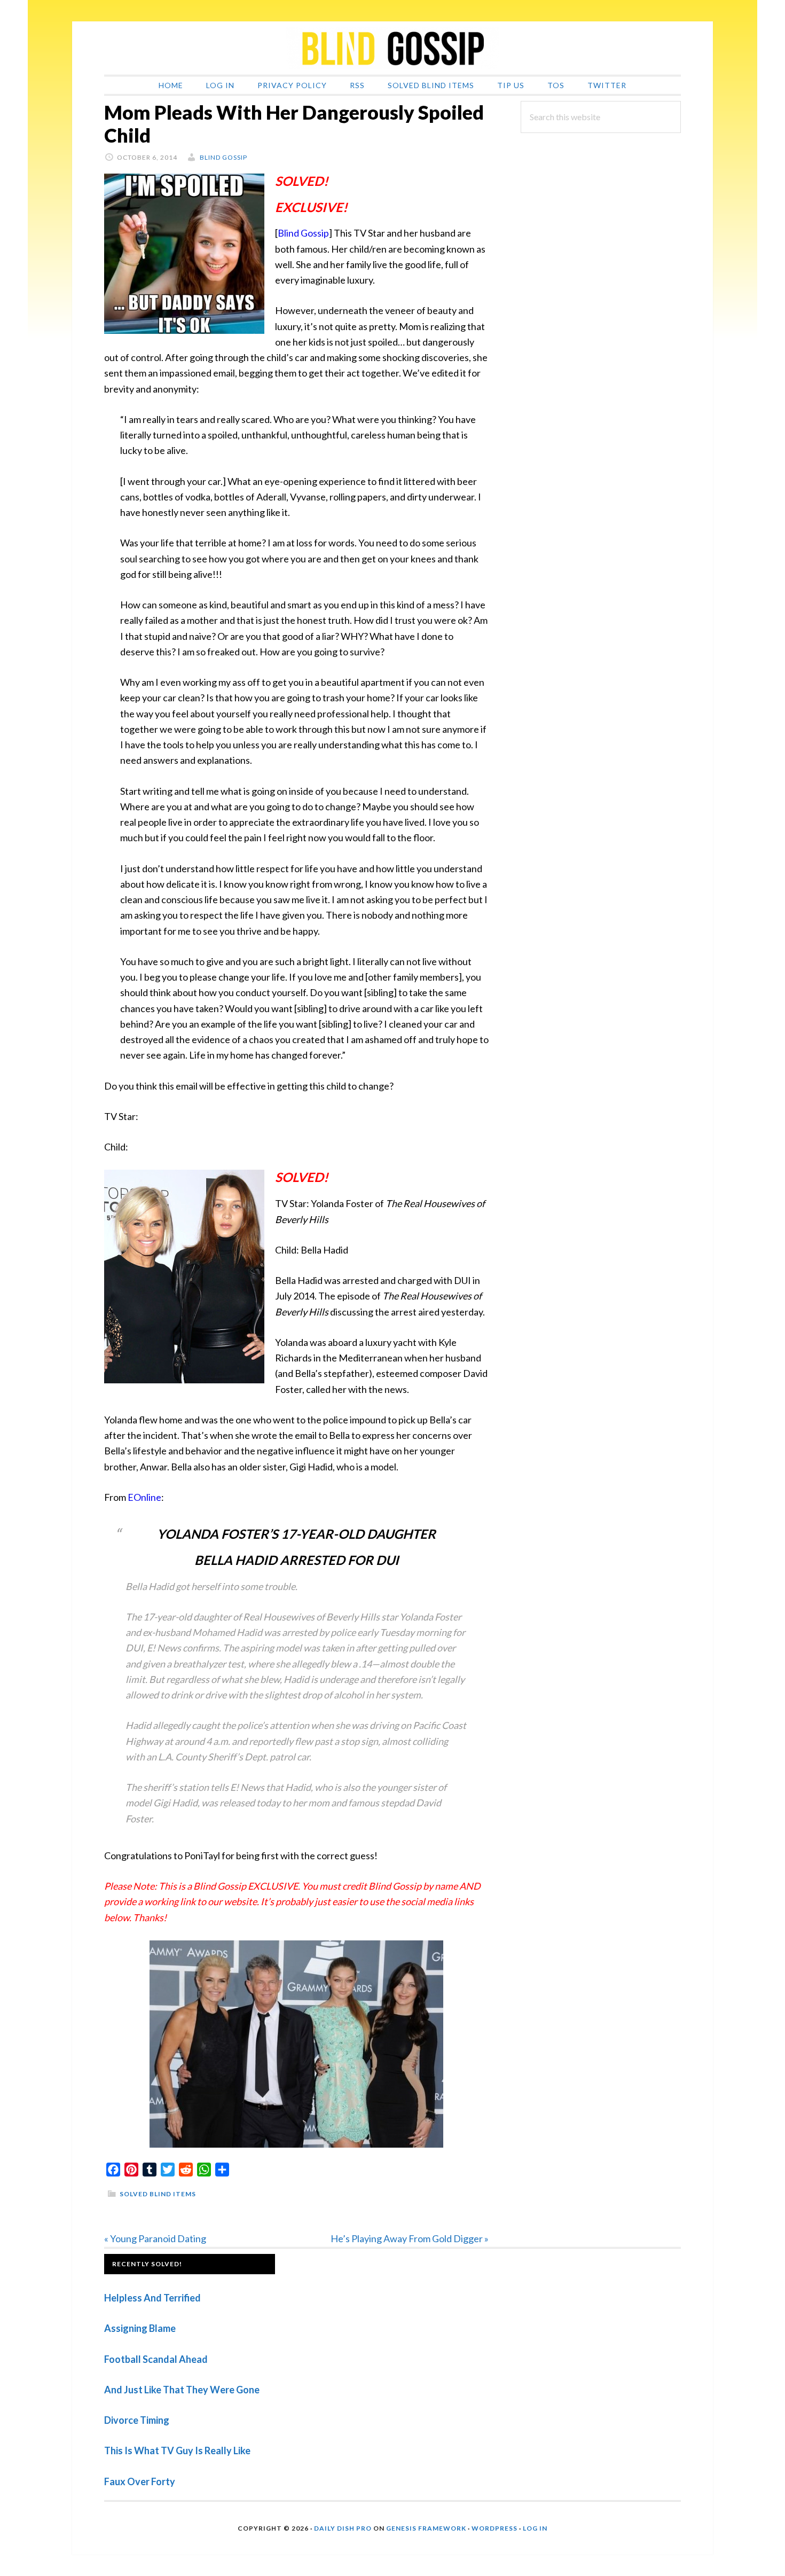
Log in (535, 2528)
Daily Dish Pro (343, 2528)
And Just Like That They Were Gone (182, 2390)
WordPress (494, 2528)
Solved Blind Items (158, 2194)
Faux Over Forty (140, 2481)
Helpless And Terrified (152, 2298)
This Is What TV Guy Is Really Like (177, 2450)
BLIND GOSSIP (392, 48)
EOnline (144, 1497)
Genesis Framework (426, 2528)
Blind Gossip (303, 233)
